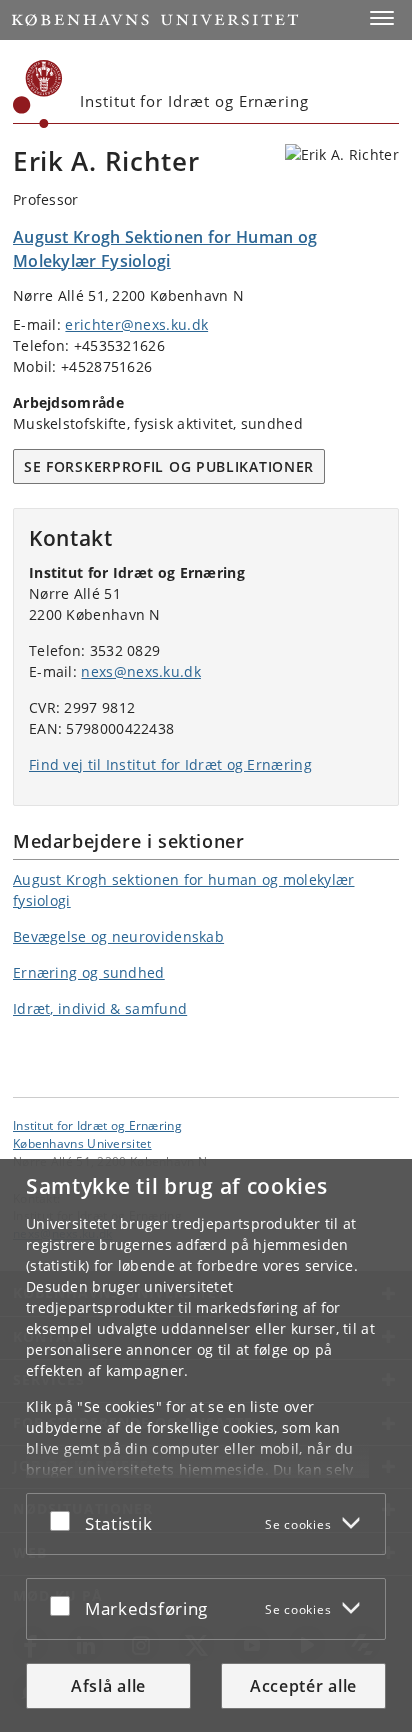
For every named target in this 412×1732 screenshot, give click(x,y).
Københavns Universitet (82, 1143)
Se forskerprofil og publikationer (169, 466)
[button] (382, 18)
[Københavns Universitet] (38, 94)
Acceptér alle (303, 1686)
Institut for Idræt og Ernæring (97, 1125)
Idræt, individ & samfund (100, 1008)
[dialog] (206, 1445)
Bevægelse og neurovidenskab (118, 936)
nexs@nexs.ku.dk (141, 671)
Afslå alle (108, 1686)
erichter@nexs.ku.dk (136, 324)
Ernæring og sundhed (89, 972)
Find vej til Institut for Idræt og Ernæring (170, 764)
